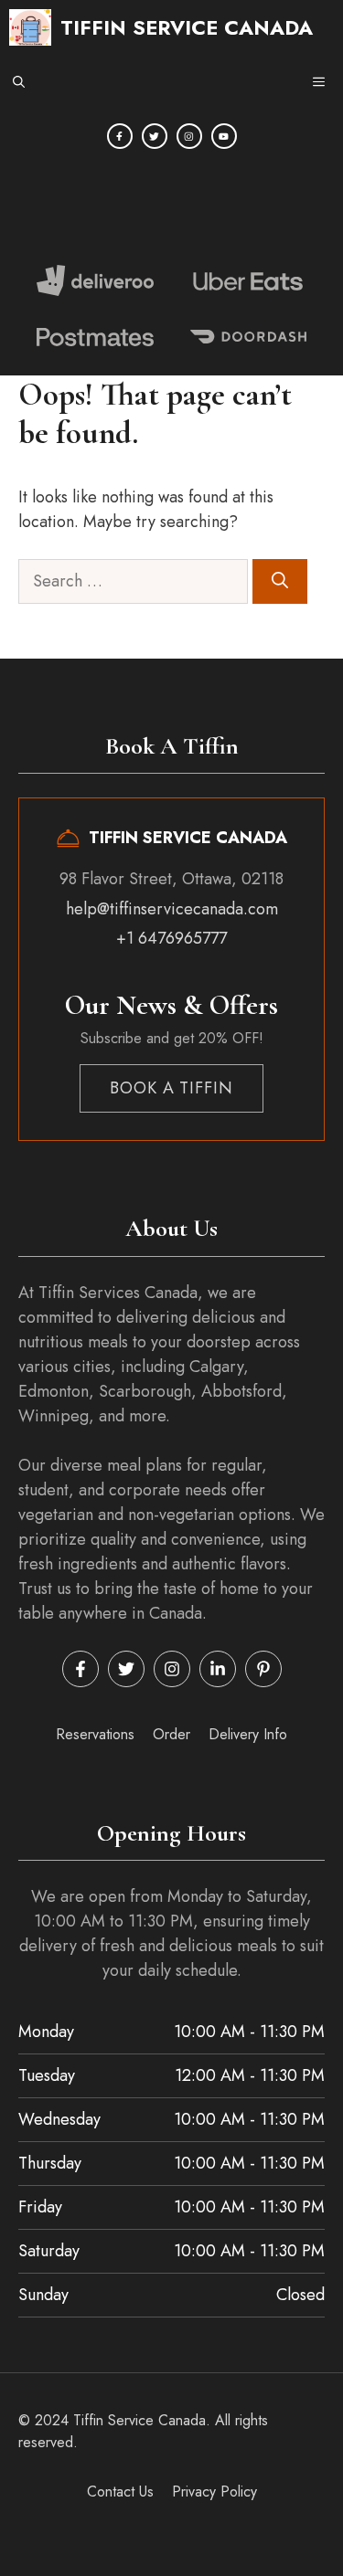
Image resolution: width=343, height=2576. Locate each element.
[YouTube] (224, 136)
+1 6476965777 (171, 938)
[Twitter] (155, 136)
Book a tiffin (171, 1088)
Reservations (95, 1734)
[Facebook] (120, 136)
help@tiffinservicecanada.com (172, 909)
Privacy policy (214, 2492)
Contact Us (120, 2492)
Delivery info (248, 1734)
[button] (19, 82)
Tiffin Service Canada (187, 27)
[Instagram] (189, 136)
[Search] (280, 581)
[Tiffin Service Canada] (30, 27)
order (171, 1734)
